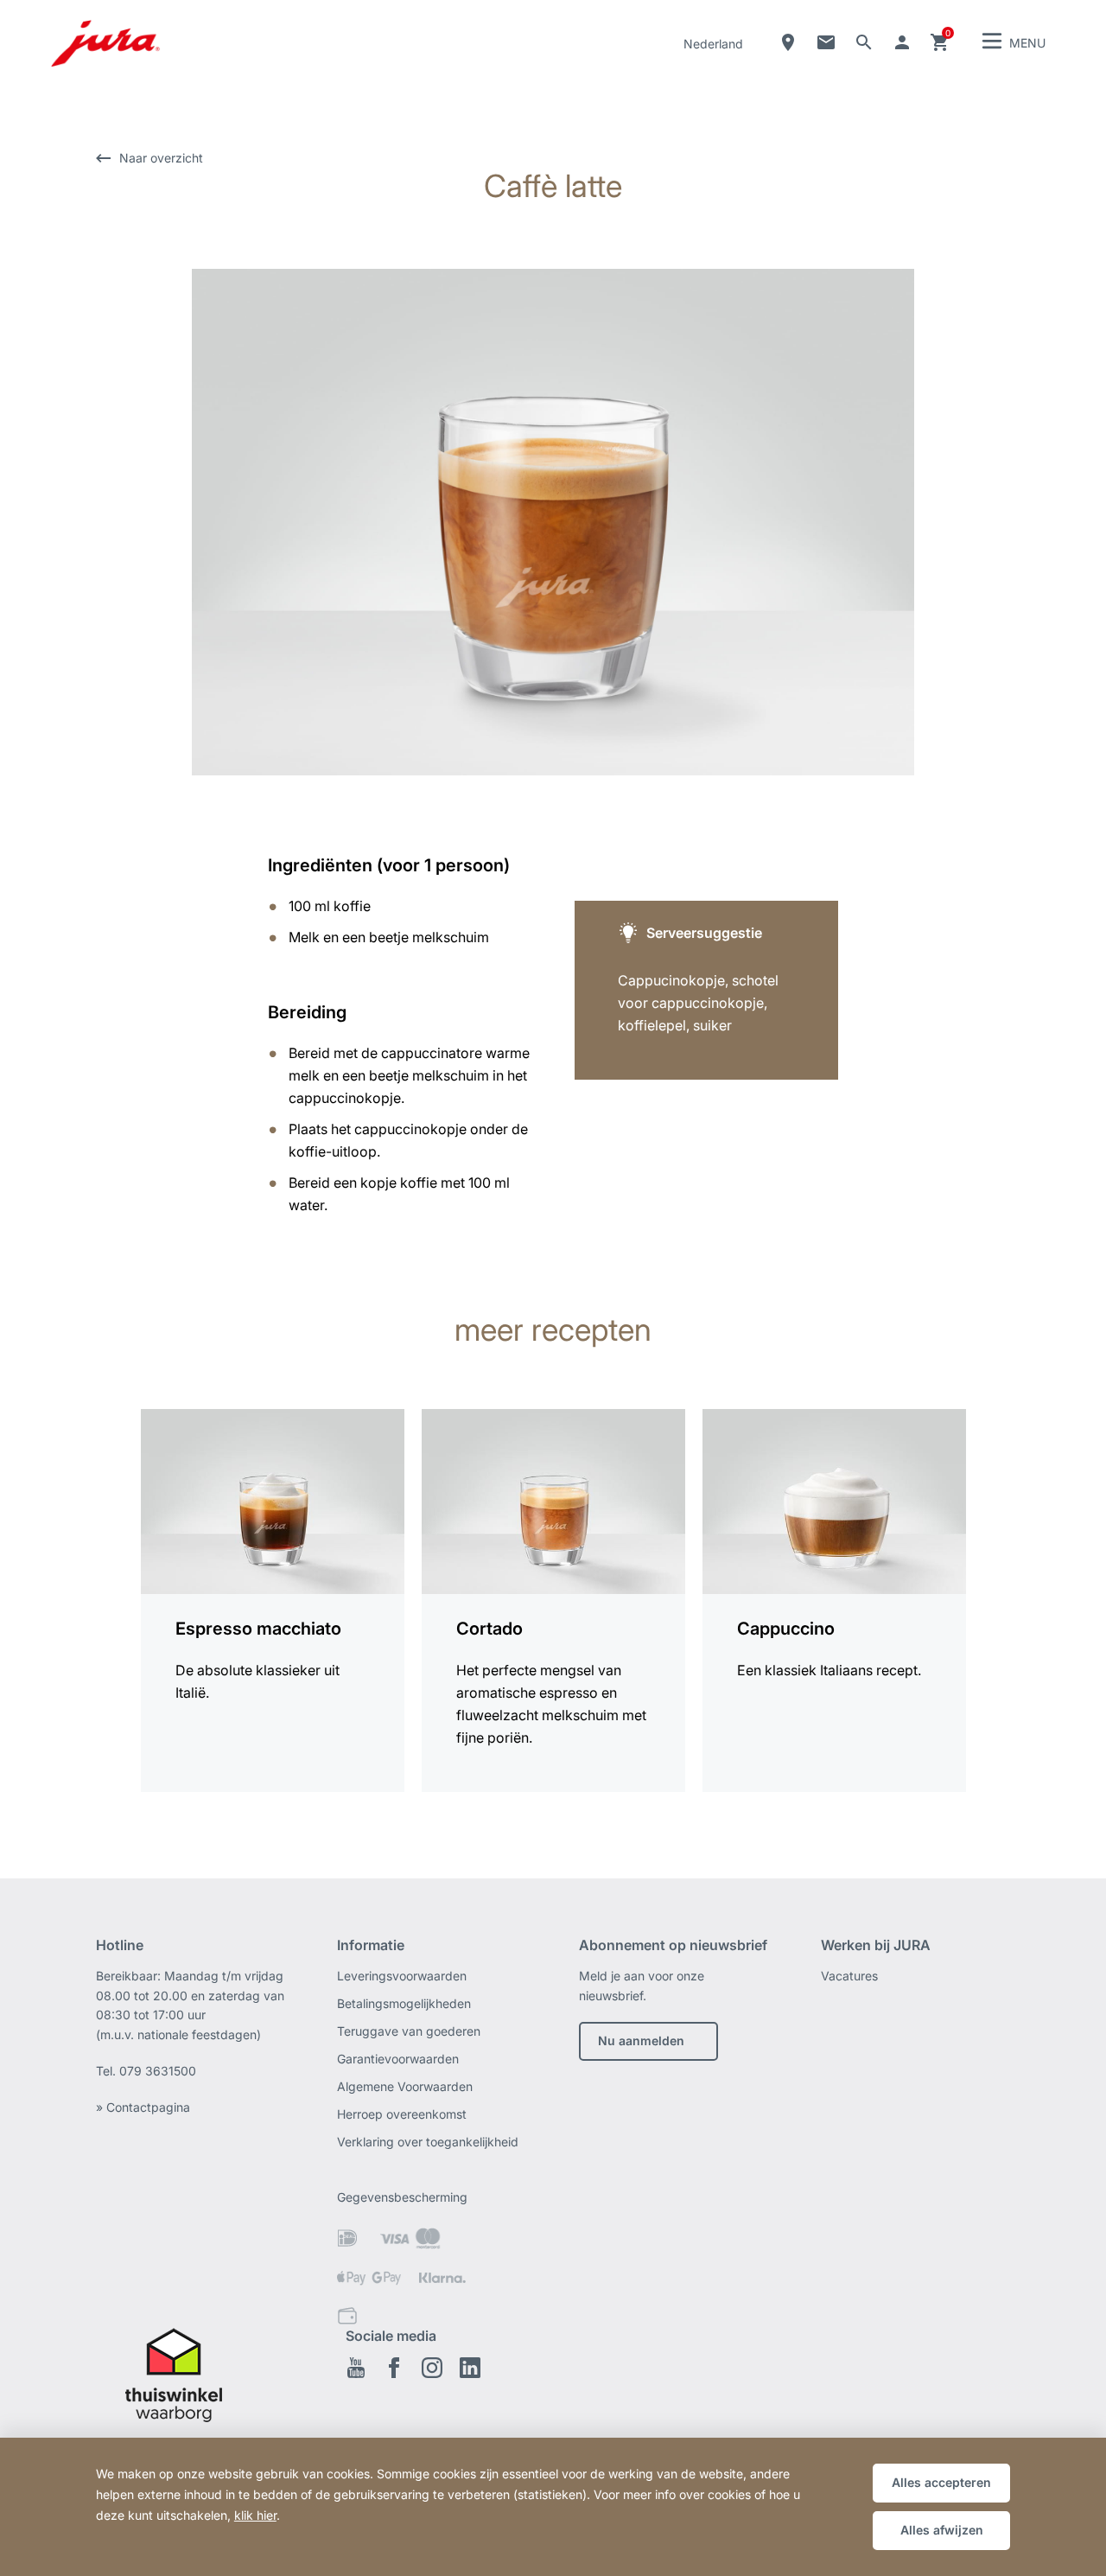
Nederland (713, 44)
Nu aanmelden (641, 2040)
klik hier (255, 2515)
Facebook (394, 2368)
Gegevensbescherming (402, 2197)
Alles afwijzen (942, 2530)
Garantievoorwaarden (398, 2059)
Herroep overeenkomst (402, 2114)
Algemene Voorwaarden (405, 2086)
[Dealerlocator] (788, 42)
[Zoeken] (864, 42)
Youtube (356, 2368)
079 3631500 (158, 2071)
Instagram (432, 2368)
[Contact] (826, 42)
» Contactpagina (143, 2107)
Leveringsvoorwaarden (402, 1976)
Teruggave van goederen (409, 2031)
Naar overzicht (161, 158)
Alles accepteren (941, 2482)
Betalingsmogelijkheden (404, 2003)
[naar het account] (902, 42)
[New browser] (191, 2386)
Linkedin (470, 2368)
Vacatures (849, 1976)
